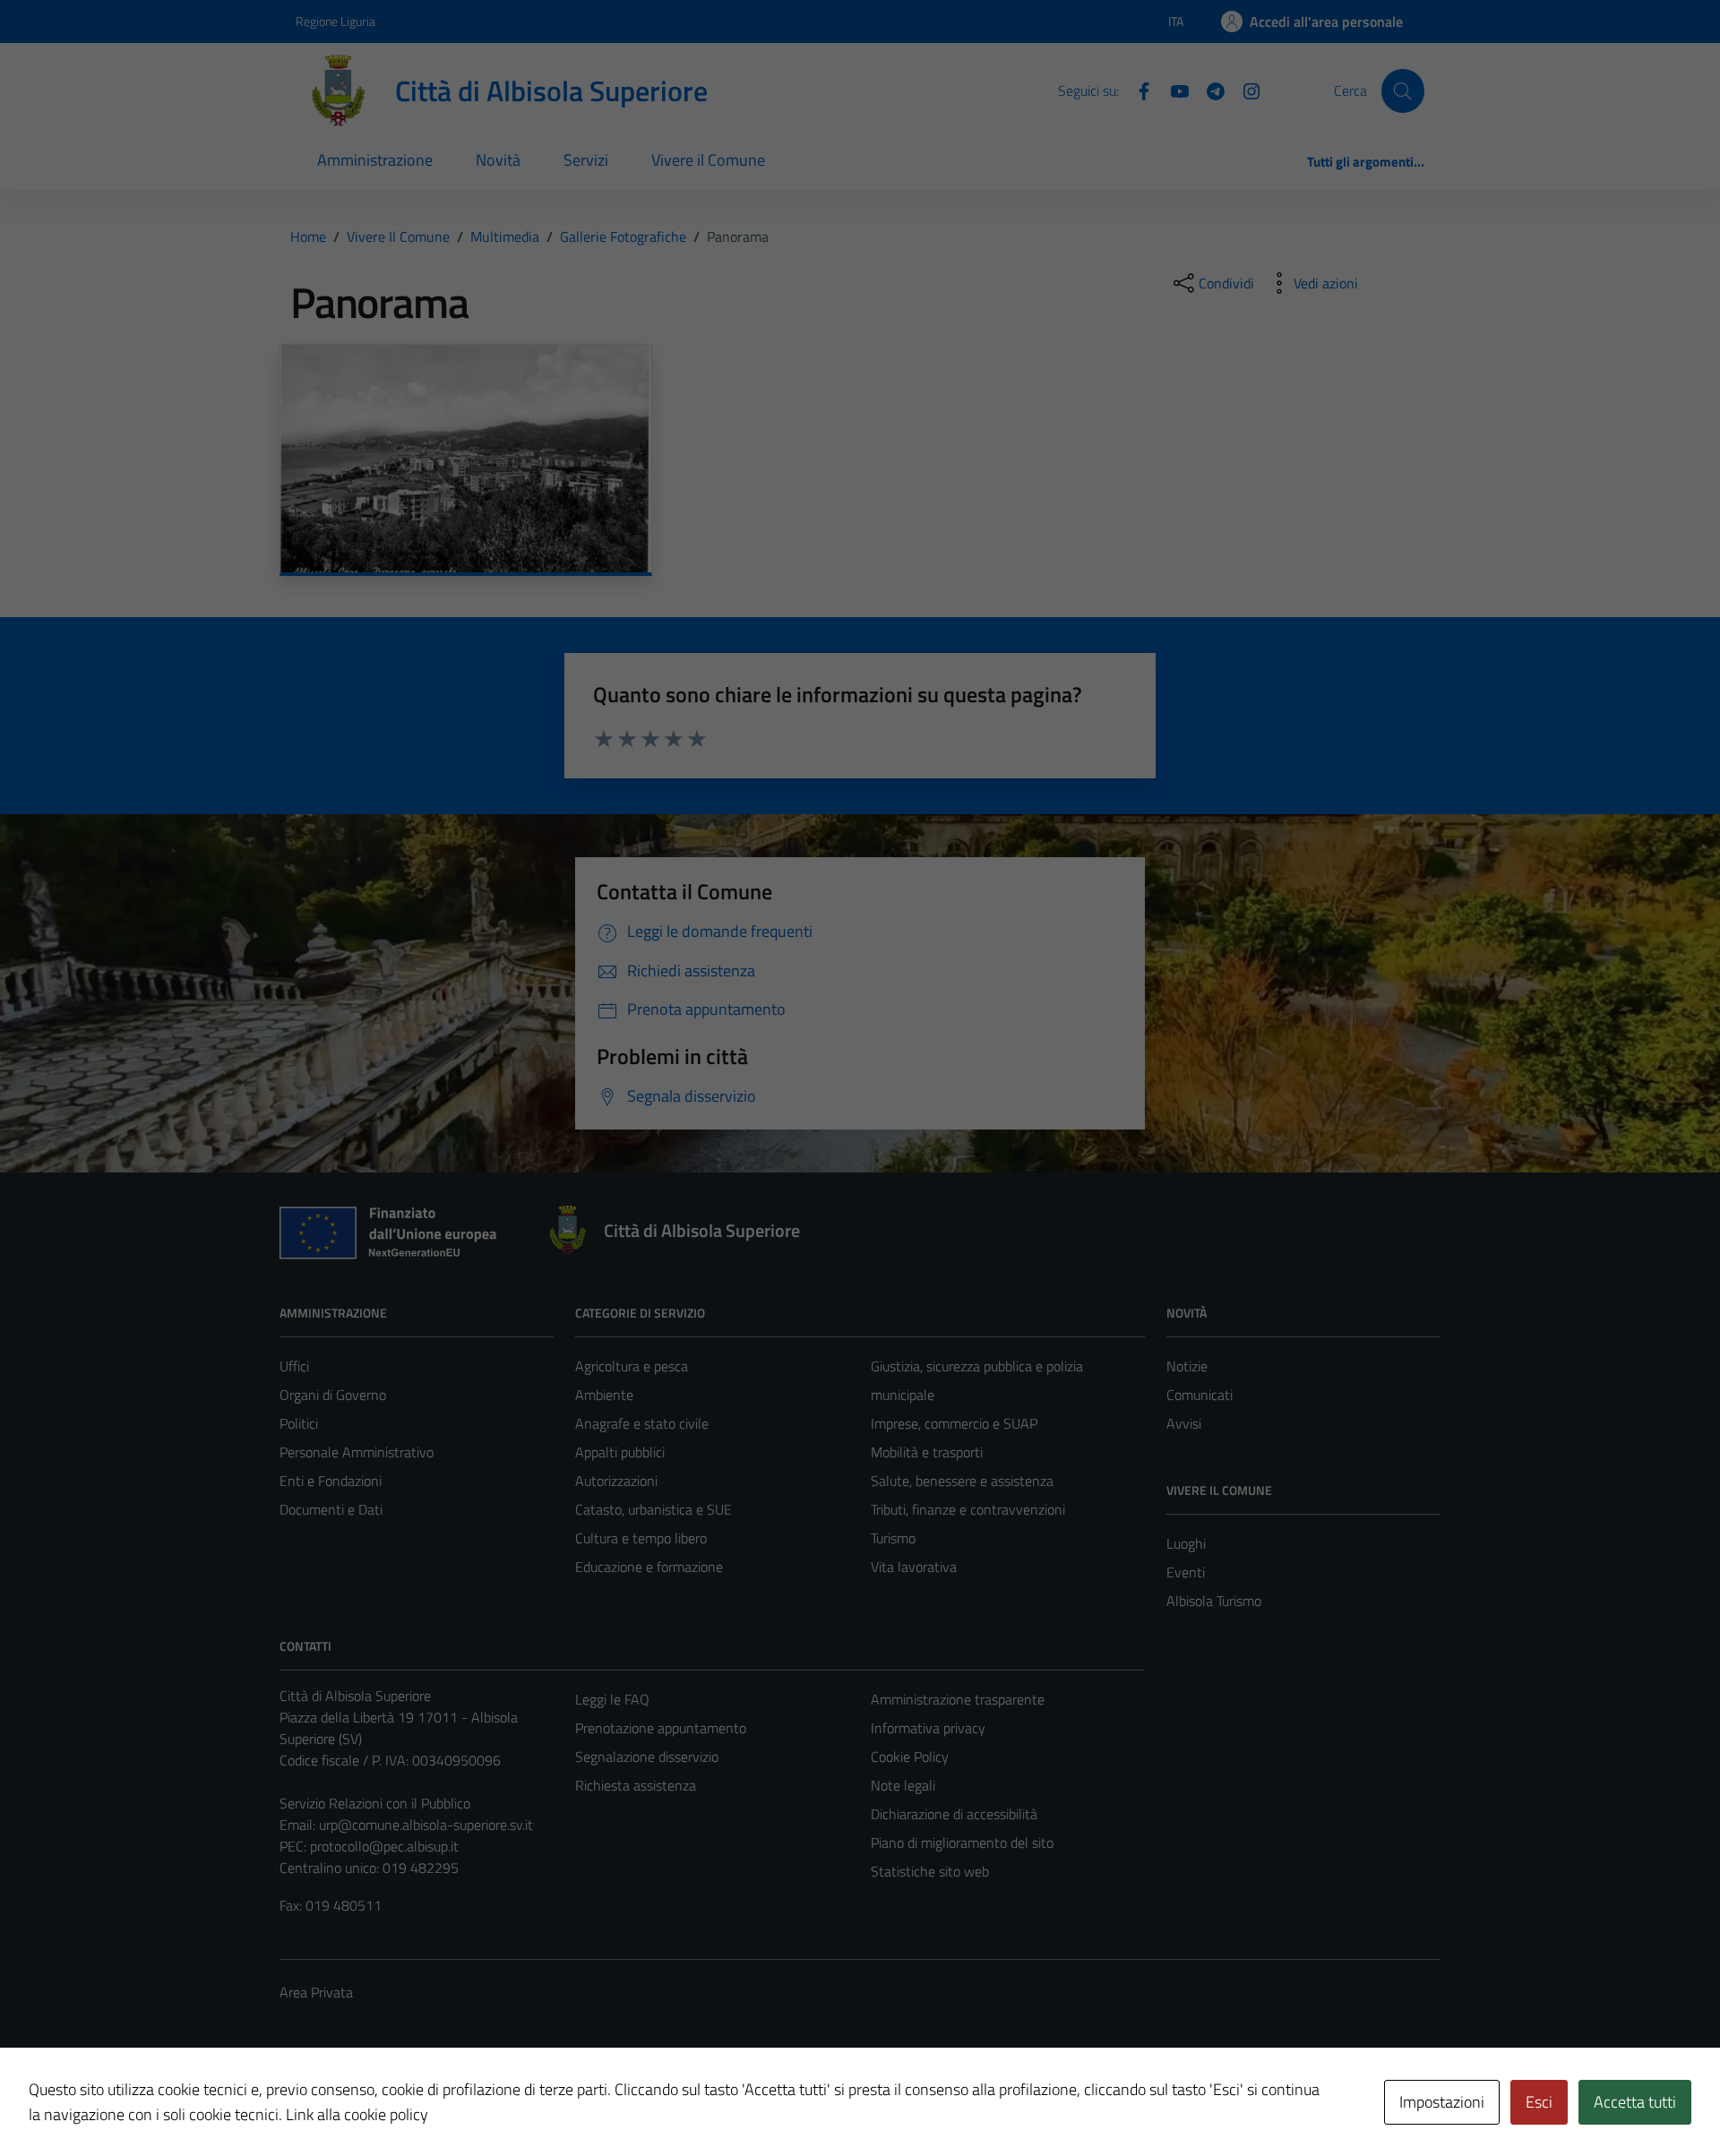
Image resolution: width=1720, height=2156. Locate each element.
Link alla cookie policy (357, 2114)
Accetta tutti (1635, 2102)
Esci (1539, 2102)
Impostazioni (1442, 2102)
